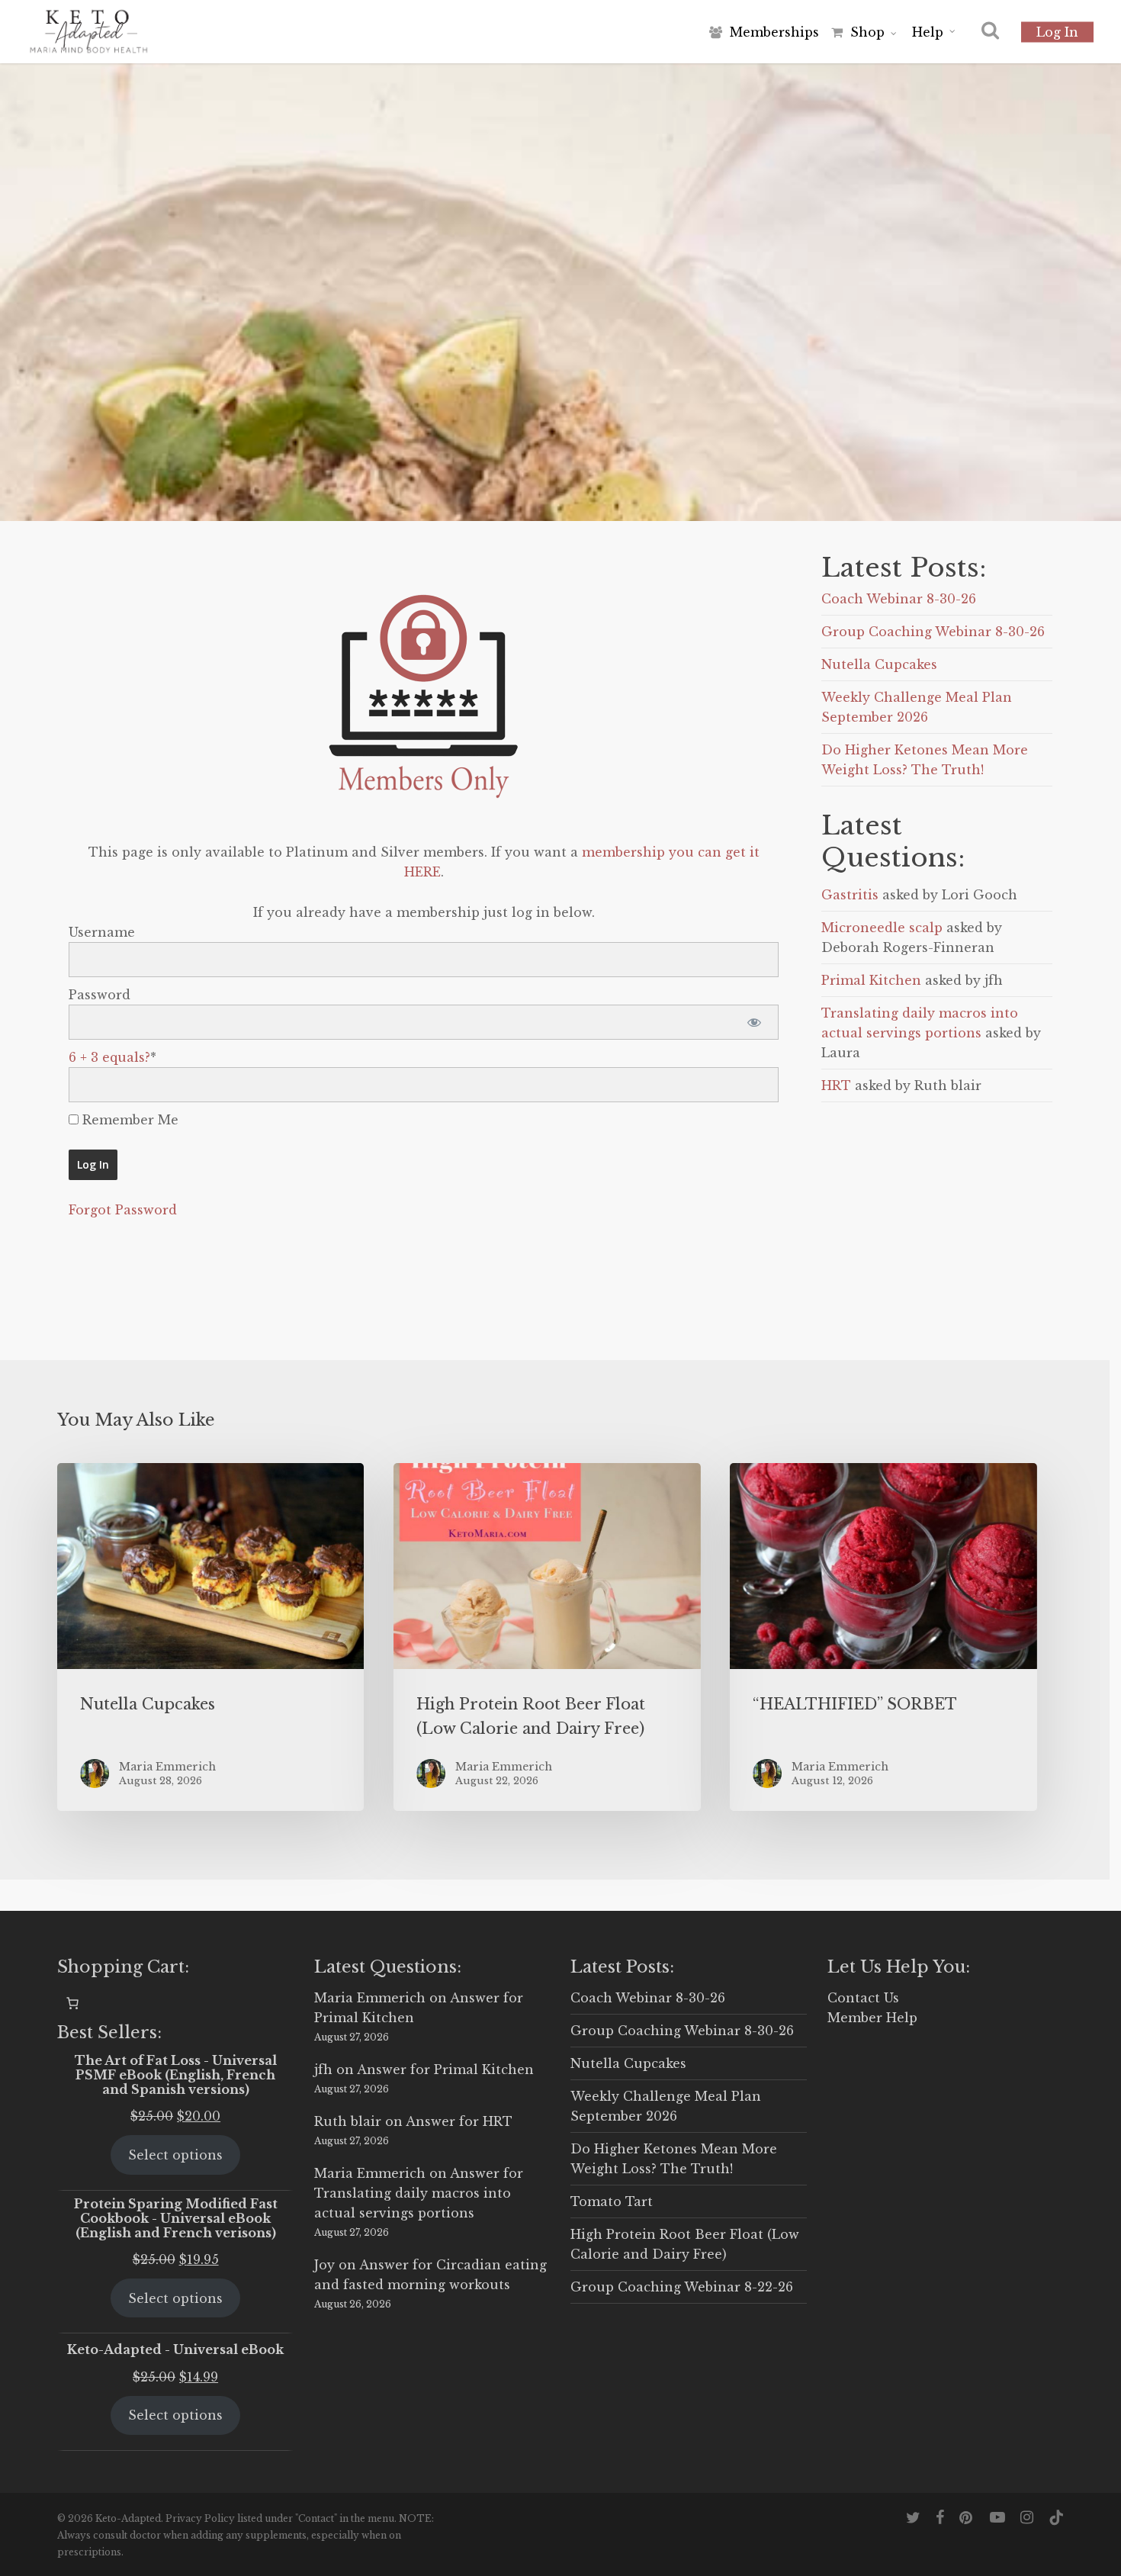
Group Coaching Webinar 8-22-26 (682, 2287)
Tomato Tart (612, 2201)
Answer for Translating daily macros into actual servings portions (419, 2193)
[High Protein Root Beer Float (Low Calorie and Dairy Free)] (547, 1637)
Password (100, 995)
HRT (836, 1085)
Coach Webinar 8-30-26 (899, 599)
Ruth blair (348, 2121)
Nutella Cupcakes (879, 664)
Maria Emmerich (370, 1998)
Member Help (872, 2018)
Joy (324, 2265)
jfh (323, 2069)
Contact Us (863, 1998)
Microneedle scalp (882, 928)
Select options (175, 2155)
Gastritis (850, 895)
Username (102, 932)
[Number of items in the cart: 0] (72, 2003)
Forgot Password (123, 1210)
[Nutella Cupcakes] (210, 1637)
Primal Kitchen (871, 980)
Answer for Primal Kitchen (445, 2069)
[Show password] (754, 1022)
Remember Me (128, 1120)
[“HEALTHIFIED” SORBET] (883, 1637)
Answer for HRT (459, 2121)
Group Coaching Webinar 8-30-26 (933, 632)
